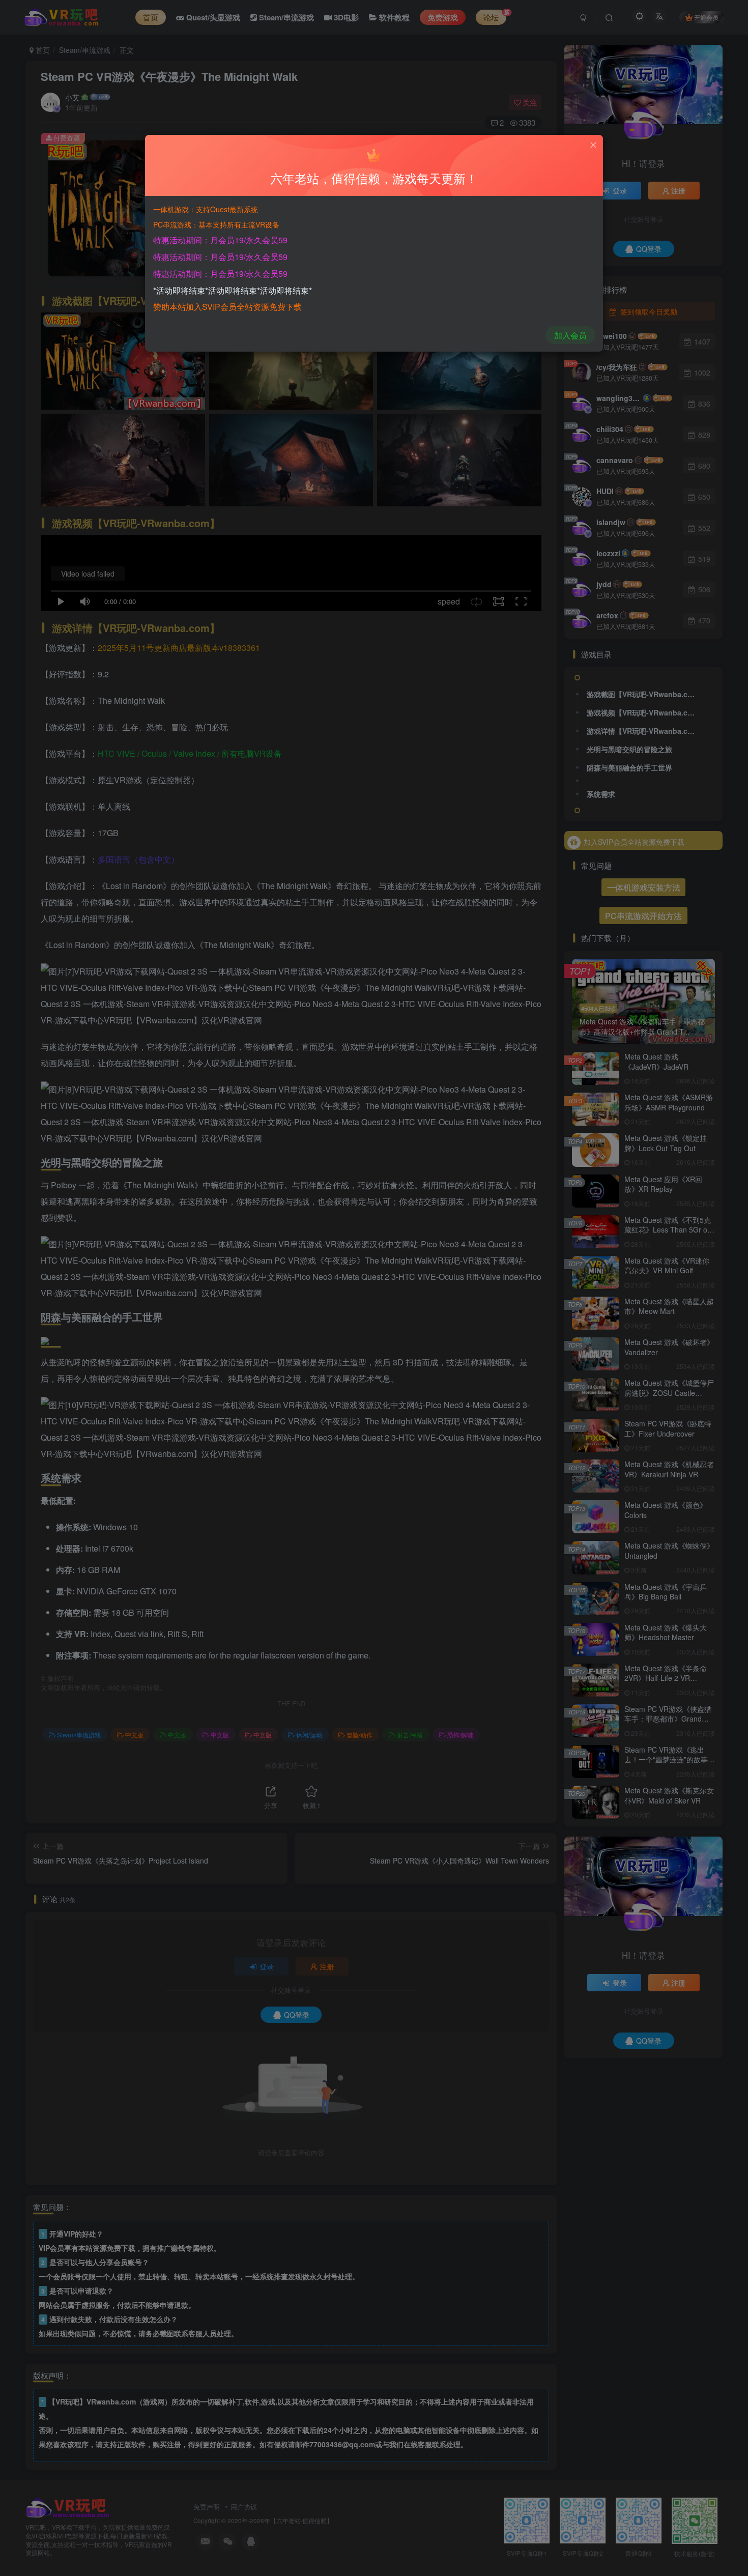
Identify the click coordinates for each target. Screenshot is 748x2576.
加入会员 (570, 335)
